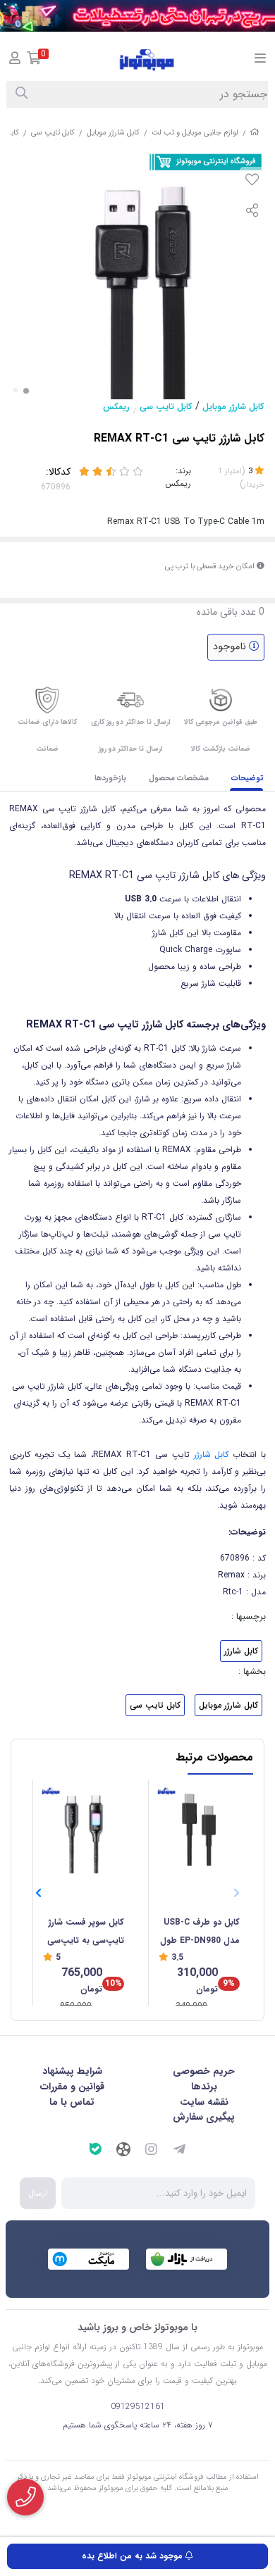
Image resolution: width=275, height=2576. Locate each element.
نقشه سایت (204, 2102)
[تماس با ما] (25, 2497)
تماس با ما (72, 2102)
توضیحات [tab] (248, 779)
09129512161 (138, 2407)
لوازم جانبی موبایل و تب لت (195, 133)
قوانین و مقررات (72, 2087)
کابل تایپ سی (53, 133)
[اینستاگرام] (152, 2151)
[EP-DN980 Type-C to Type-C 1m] (199, 1828)
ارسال (38, 2193)
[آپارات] (123, 2151)
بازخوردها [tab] (110, 779)
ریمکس (116, 407)
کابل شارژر (211, 1455)
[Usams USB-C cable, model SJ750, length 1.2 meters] (84, 1828)
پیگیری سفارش (204, 2117)
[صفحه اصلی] (255, 133)
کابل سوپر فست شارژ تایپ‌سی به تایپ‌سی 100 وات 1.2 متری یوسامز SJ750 (86, 1933)
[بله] (95, 2151)
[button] (38, 1894)
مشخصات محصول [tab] (179, 779)
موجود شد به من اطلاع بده (134, 2556)
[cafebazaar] (187, 2259)
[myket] (88, 2259)
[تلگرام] (180, 2151)
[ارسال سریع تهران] (137, 16)
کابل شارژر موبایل (113, 133)
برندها (204, 2087)
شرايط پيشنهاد (72, 2071)
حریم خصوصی (204, 2071)
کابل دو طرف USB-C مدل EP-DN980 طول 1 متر (200, 1933)
